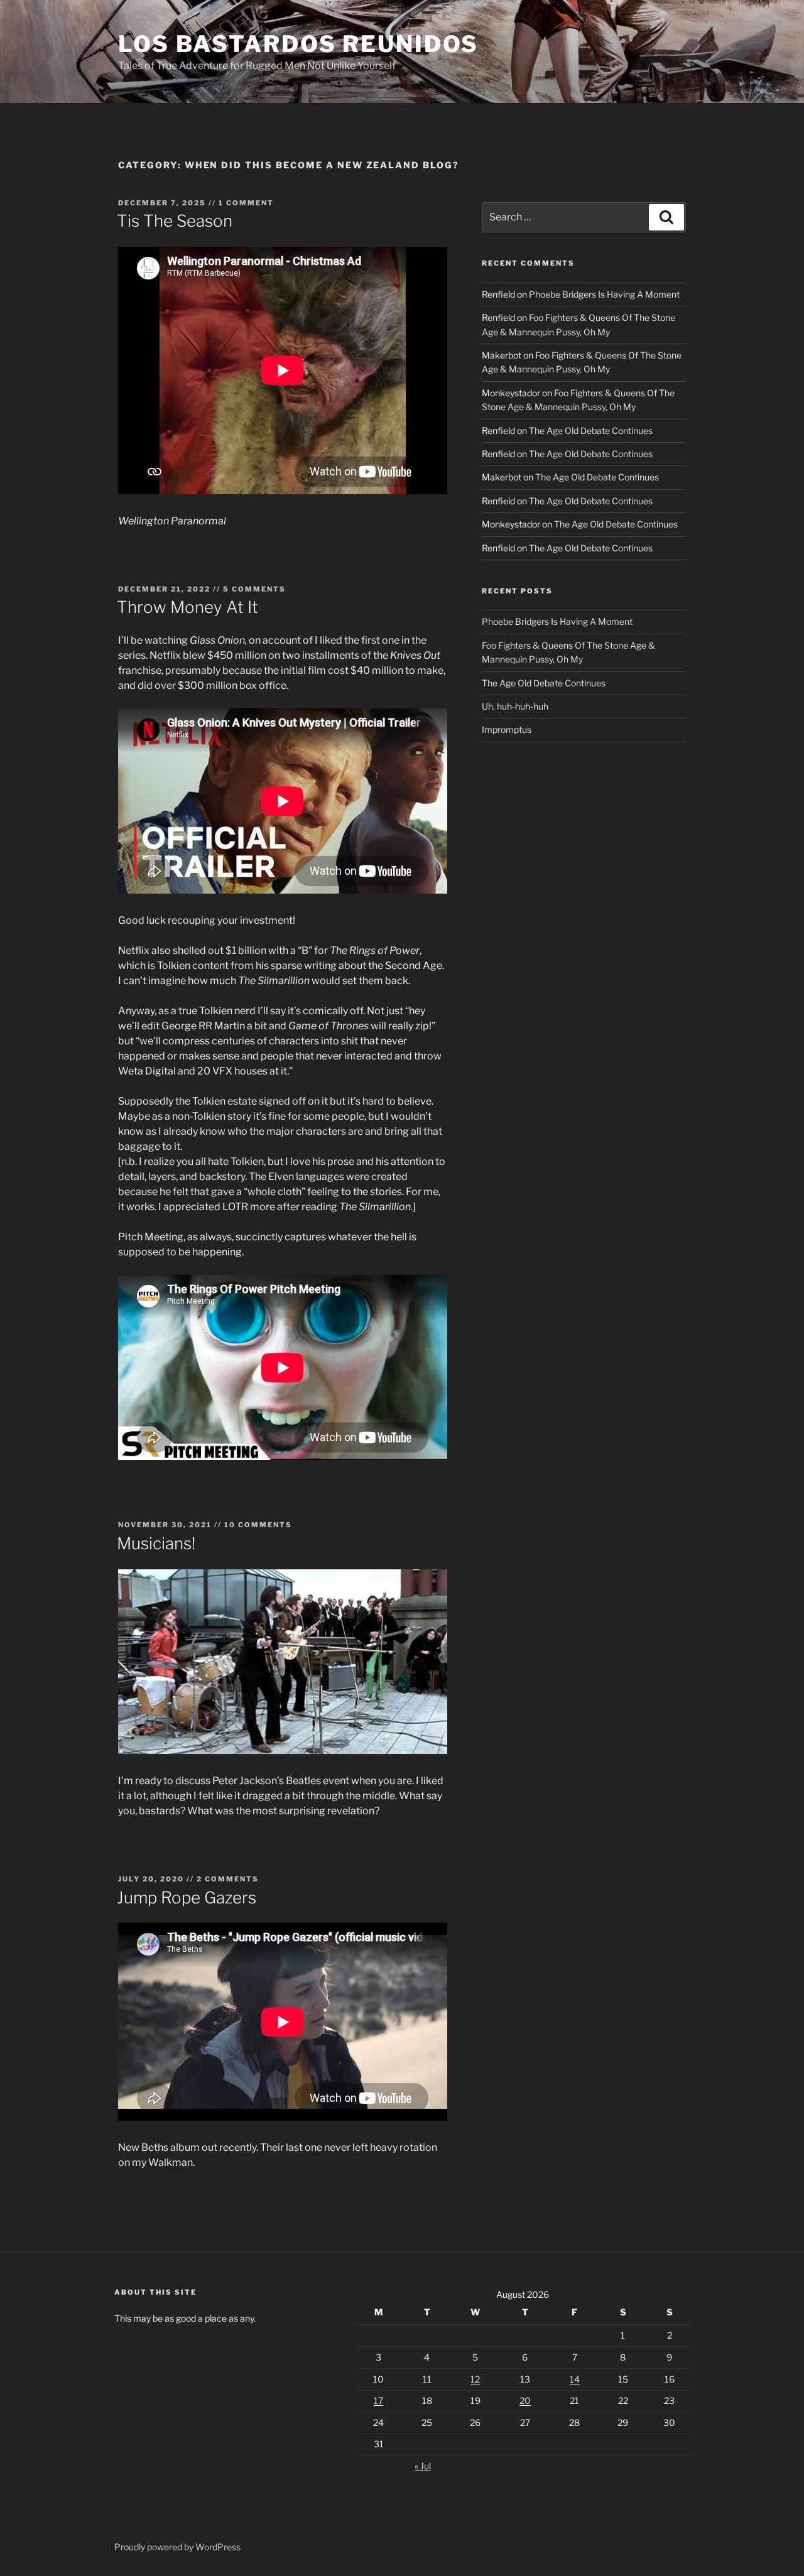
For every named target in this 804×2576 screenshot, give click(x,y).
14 (575, 2379)
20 (525, 2400)
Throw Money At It (187, 607)
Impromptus (507, 729)
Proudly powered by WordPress (177, 2547)
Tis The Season (175, 221)
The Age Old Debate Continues (591, 430)
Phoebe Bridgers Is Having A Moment (604, 294)
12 (475, 2379)
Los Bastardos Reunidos (298, 44)
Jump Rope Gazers (187, 1897)
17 (378, 2400)
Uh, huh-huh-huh (515, 706)
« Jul (423, 2466)
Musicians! (156, 1543)
